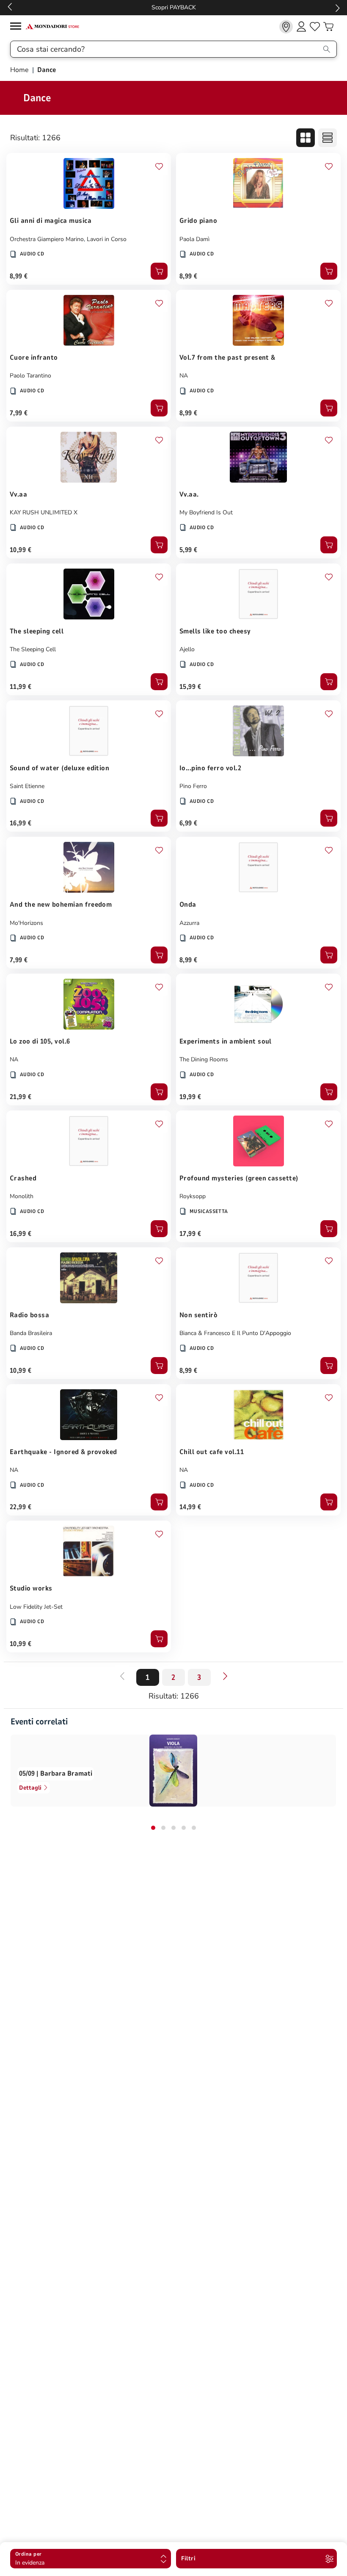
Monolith (22, 1196)
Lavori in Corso (107, 239)
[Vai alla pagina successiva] (225, 1676)
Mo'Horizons (26, 923)
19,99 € (190, 1097)
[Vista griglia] (306, 138)
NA (184, 376)
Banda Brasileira (31, 1333)
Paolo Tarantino (30, 376)
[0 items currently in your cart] (328, 27)
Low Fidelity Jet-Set (36, 1607)
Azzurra (189, 923)
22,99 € (21, 1507)
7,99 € (19, 413)
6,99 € (189, 823)
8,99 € (19, 276)
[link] (286, 27)
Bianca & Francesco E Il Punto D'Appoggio (235, 1333)
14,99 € (190, 1507)
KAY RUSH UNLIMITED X (44, 512)
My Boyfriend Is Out (206, 512)
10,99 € (21, 550)
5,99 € (189, 550)
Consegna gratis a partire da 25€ (254, 7)
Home (20, 70)
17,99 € (190, 1234)
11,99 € (21, 687)
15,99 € (190, 687)
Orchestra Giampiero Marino (47, 239)
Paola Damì (194, 239)
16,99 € (21, 823)
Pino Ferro (193, 786)
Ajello (187, 649)
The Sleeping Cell (33, 649)
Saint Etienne (27, 786)
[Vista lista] (328, 138)
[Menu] (18, 27)
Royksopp (193, 1196)
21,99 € (21, 1097)
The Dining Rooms (204, 1059)
